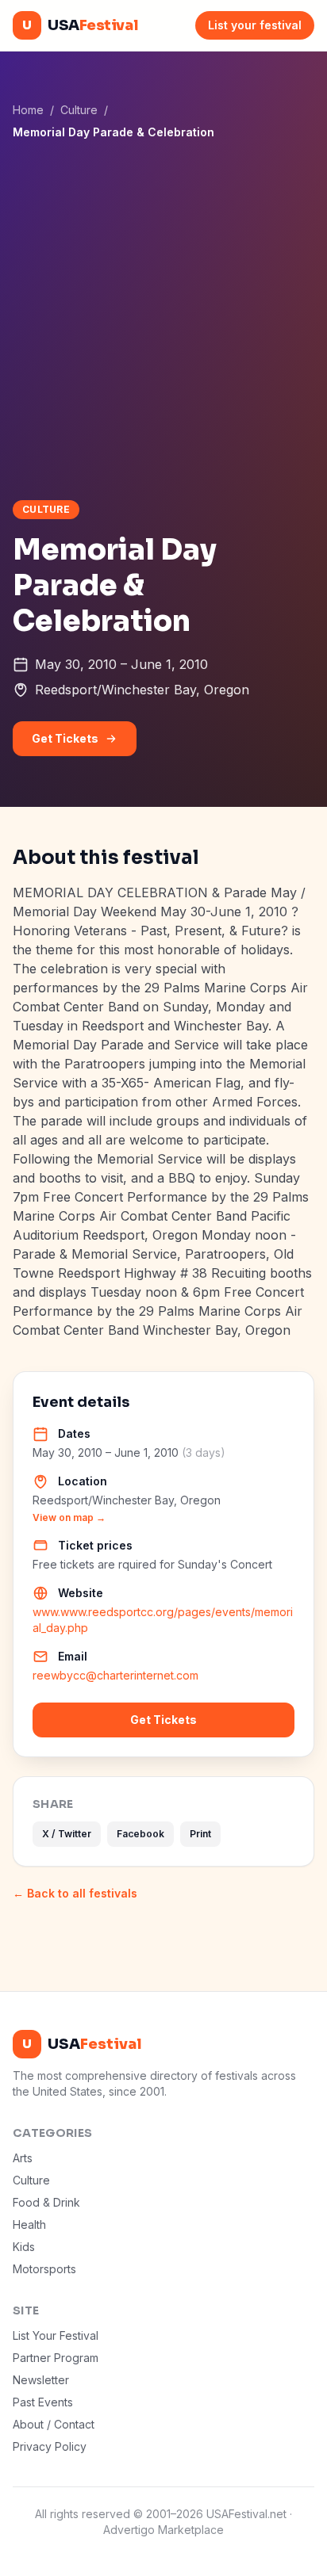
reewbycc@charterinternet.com (115, 1675)
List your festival (255, 25)
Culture (79, 110)
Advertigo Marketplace (163, 2530)
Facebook (140, 1834)
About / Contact (54, 2424)
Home (28, 110)
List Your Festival (56, 2335)
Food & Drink (46, 2202)
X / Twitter (67, 1834)
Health (29, 2224)
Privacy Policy (50, 2446)
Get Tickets (65, 738)
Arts (23, 2158)
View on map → (69, 1517)
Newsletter (41, 2380)
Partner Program (56, 2358)
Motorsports (44, 2269)
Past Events (43, 2402)
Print (200, 1834)
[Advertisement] (163, 319)
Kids (24, 2247)
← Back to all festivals (75, 1893)
